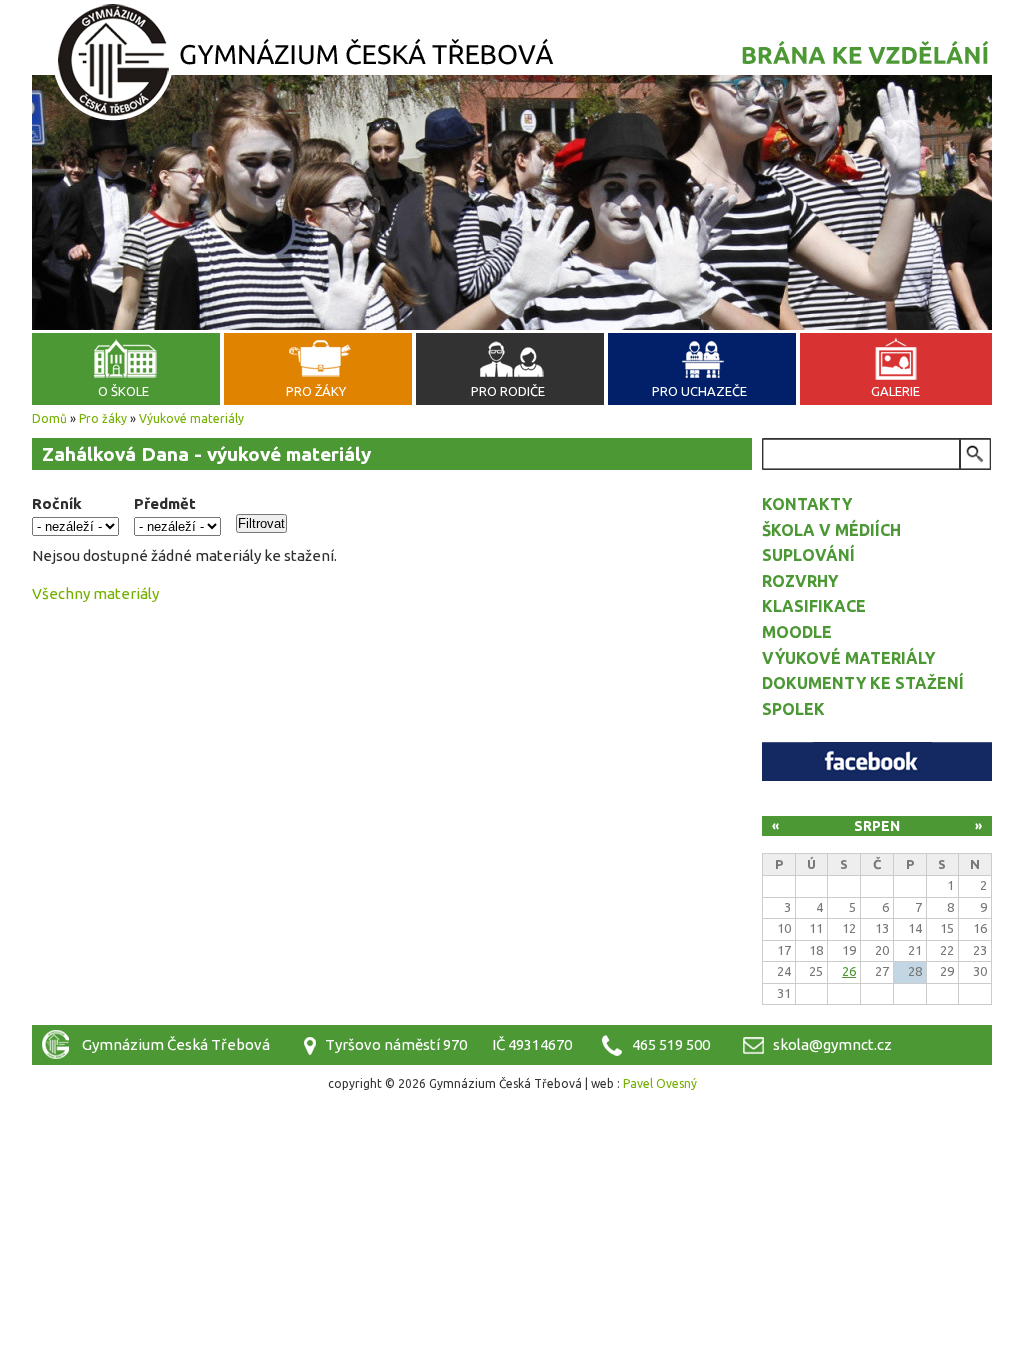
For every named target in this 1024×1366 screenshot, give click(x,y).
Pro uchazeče (699, 391)
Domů (49, 418)
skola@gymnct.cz (832, 1044)
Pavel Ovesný (660, 1083)
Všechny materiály (95, 593)
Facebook (877, 761)
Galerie (895, 391)
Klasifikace (814, 606)
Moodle (797, 632)
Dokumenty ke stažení (863, 683)
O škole (123, 391)
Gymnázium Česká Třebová (512, 65)
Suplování (808, 555)
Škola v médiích (831, 530)
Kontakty (807, 504)
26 (849, 971)
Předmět (165, 503)
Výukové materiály (191, 418)
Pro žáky (316, 391)
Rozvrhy (800, 581)
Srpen (877, 826)
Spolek (793, 709)
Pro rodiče (508, 391)
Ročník (57, 503)
